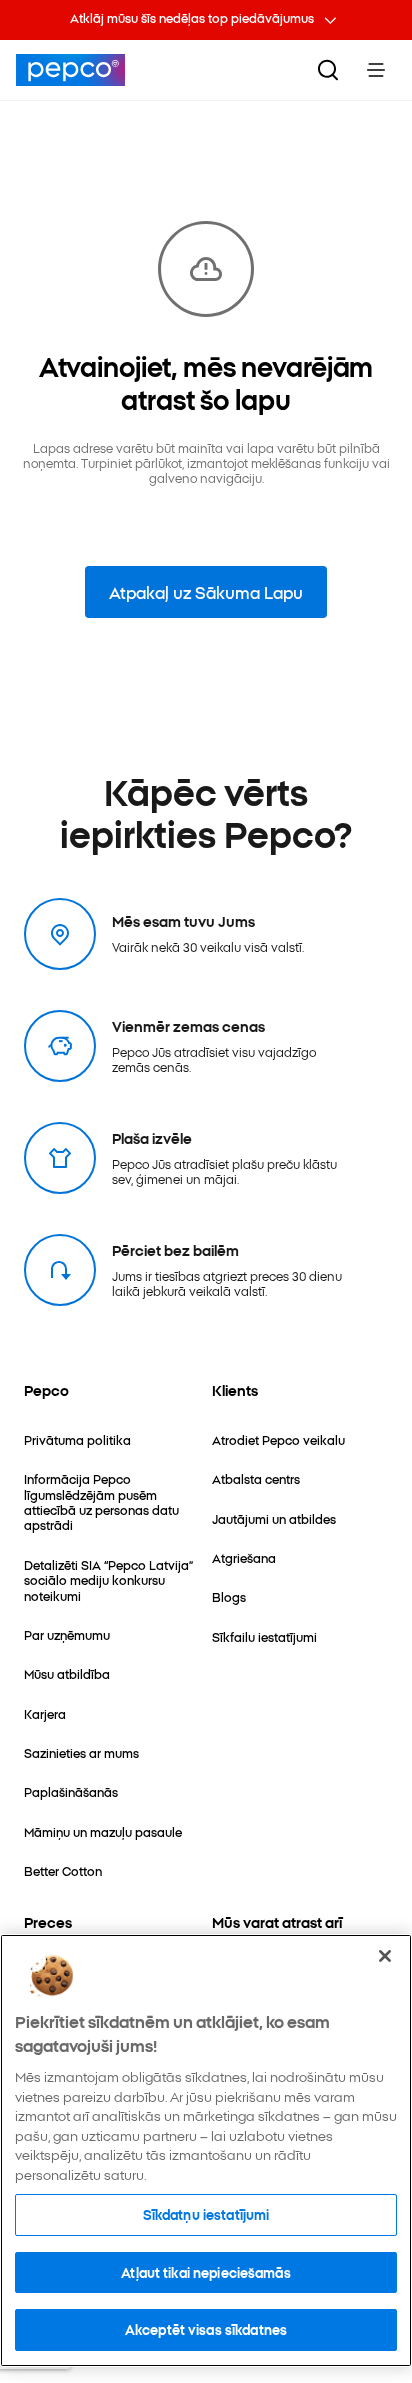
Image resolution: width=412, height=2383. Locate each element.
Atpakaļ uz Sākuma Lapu (206, 592)
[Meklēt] (328, 70)
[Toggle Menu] (376, 70)
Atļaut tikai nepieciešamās (205, 2272)
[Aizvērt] (385, 1956)
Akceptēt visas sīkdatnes (206, 2329)
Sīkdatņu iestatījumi (206, 2214)
